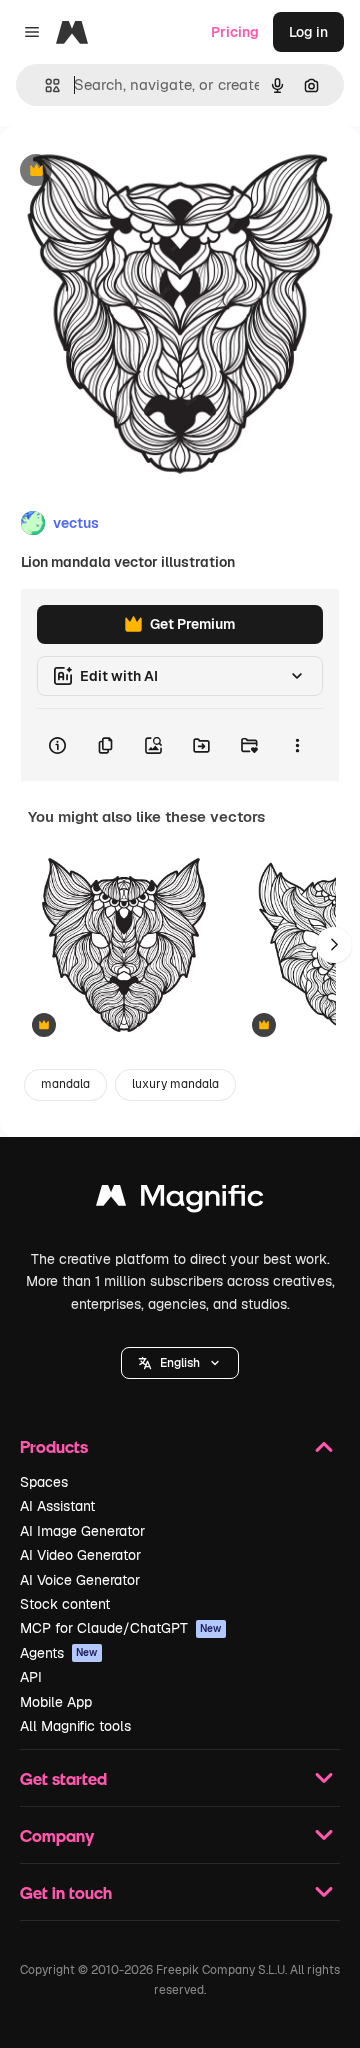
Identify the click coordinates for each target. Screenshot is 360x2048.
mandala (65, 1084)
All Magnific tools (75, 1726)
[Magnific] (180, 1200)
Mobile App (56, 1702)
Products (54, 1446)
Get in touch (66, 1892)
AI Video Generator (80, 1555)
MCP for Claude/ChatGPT (121, 1628)
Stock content (65, 1604)
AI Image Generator (82, 1531)
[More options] (297, 745)
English (180, 1363)
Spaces (44, 1482)
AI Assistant (57, 1506)
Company (57, 1835)
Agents (59, 1653)
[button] (180, 1363)
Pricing (235, 32)
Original (128, 171)
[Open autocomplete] (44, 85)
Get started (63, 1778)
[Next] (334, 945)
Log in (308, 32)
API (31, 1677)
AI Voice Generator (80, 1580)
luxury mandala (175, 1084)
